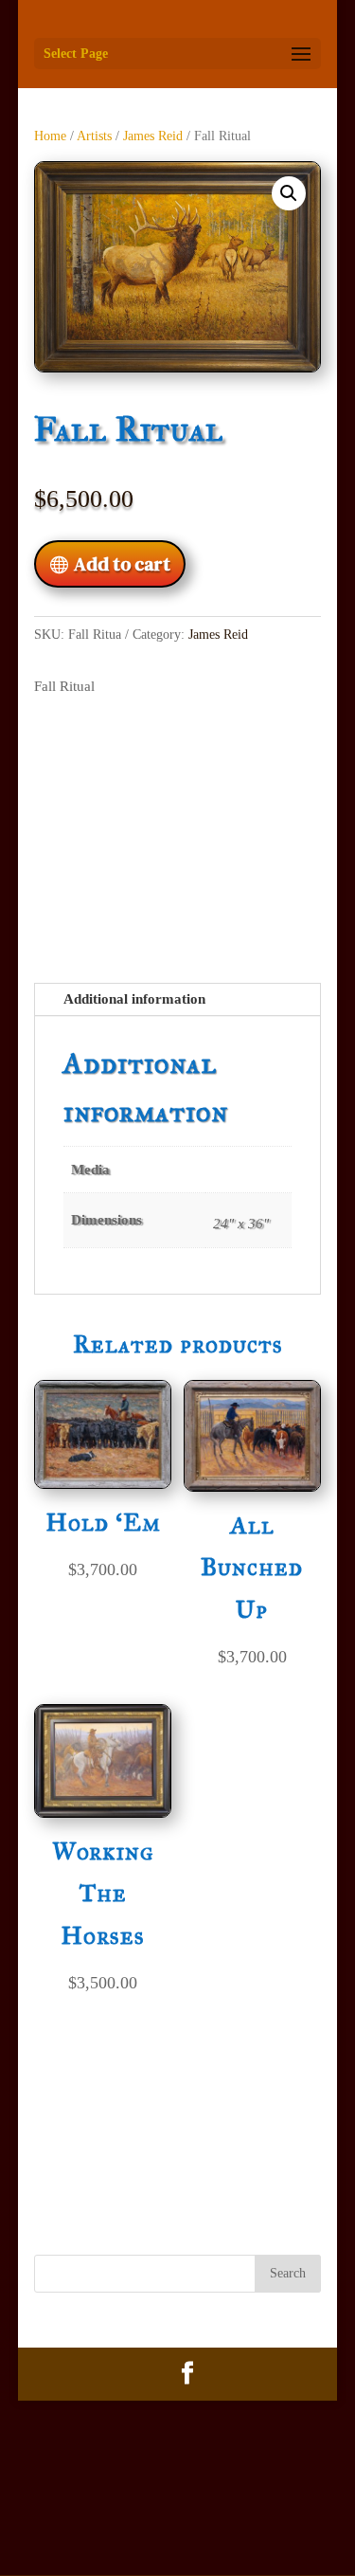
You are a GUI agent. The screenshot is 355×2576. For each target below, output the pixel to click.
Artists (94, 136)
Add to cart (122, 564)
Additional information (134, 999)
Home (50, 136)
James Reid (153, 136)
